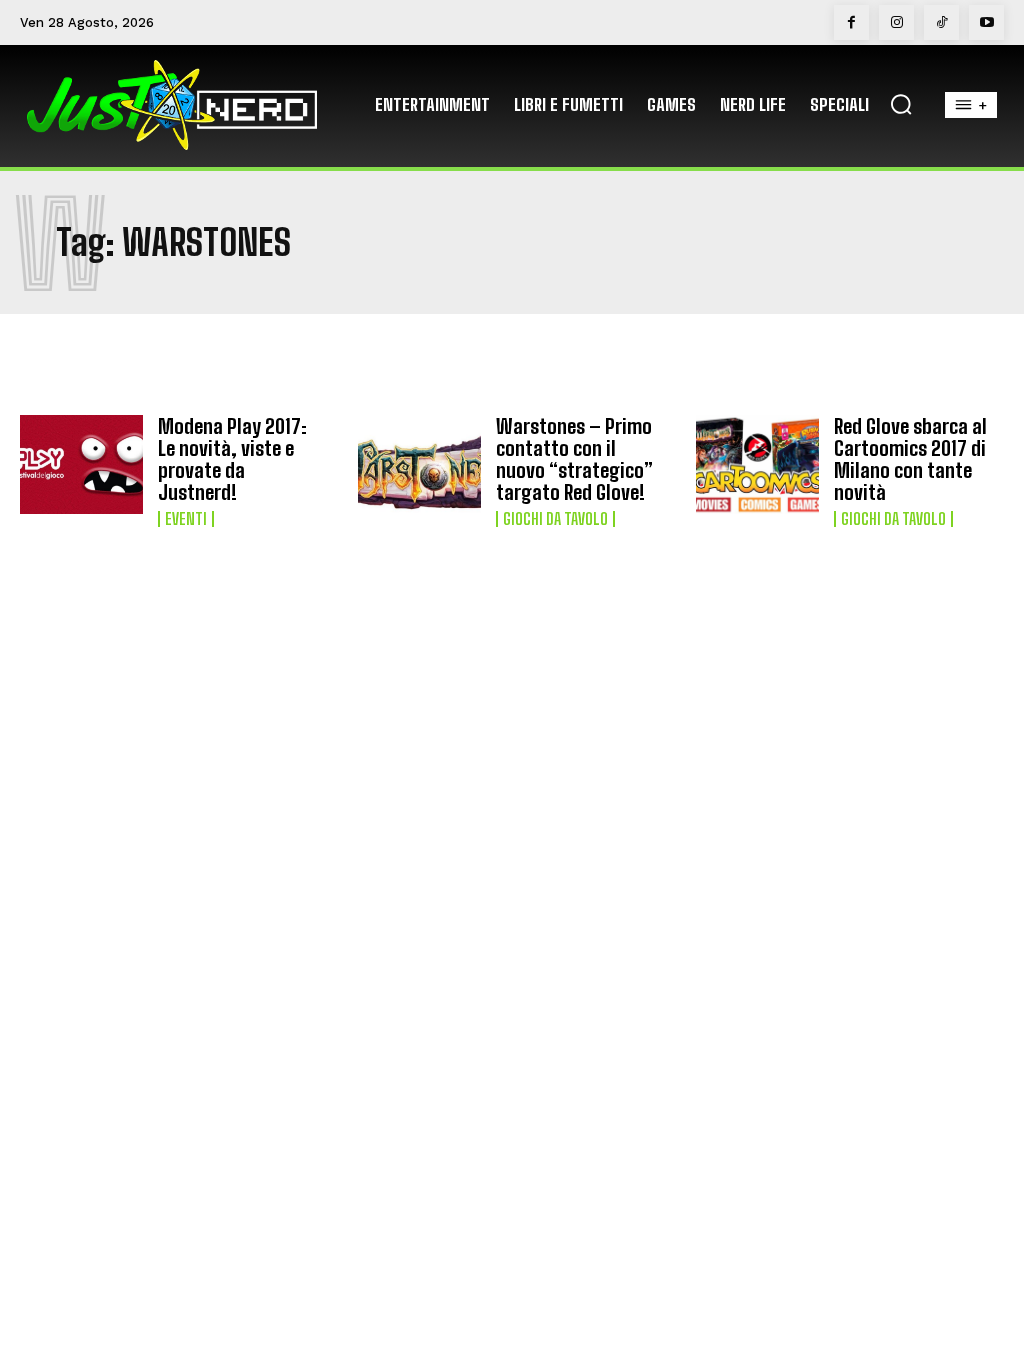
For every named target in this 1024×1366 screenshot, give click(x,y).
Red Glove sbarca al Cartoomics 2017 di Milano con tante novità (910, 459)
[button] (901, 104)
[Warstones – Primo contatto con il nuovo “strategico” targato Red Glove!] (419, 464)
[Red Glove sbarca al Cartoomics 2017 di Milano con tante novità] (757, 464)
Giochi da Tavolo (555, 519)
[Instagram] (896, 22)
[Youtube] (986, 22)
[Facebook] (851, 22)
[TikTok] (941, 22)
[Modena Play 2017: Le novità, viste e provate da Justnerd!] (81, 464)
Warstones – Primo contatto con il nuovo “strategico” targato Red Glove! (574, 459)
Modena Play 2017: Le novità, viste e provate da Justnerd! (232, 459)
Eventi (186, 519)
